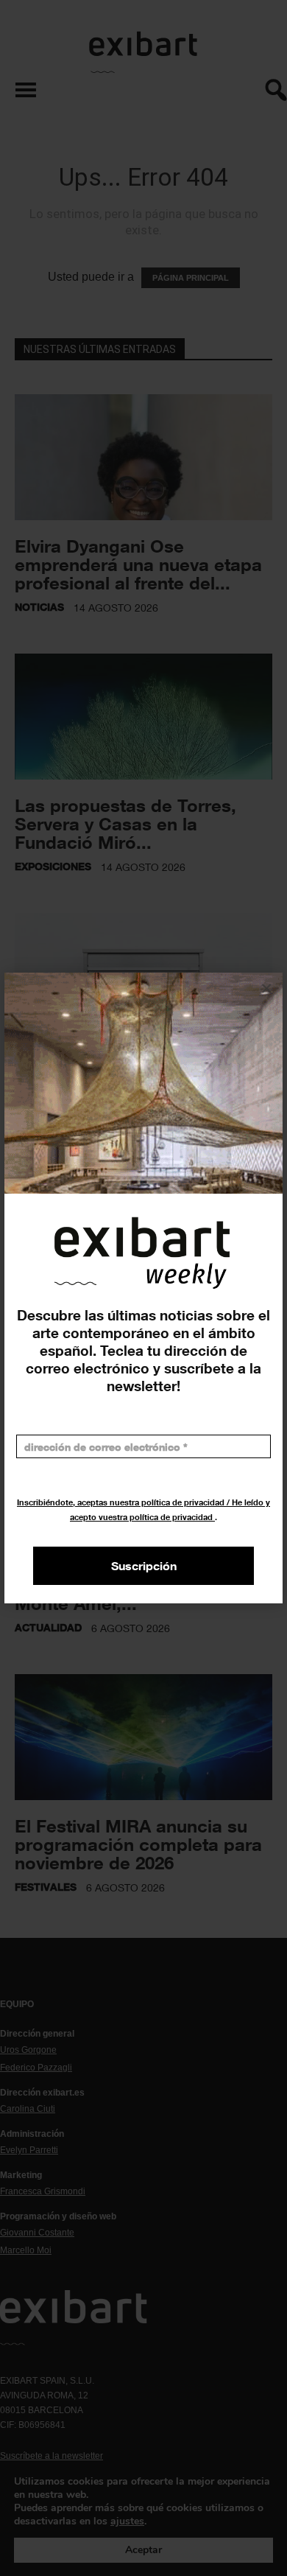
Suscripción (144, 1566)
